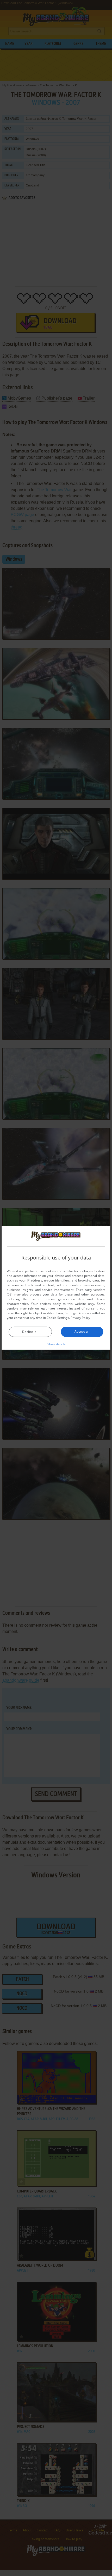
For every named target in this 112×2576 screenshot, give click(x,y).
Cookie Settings (58, 1318)
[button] (56, 1344)
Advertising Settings (62, 1313)
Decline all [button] (30, 1332)
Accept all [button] (82, 1331)
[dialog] (56, 1288)
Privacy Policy (80, 1318)
